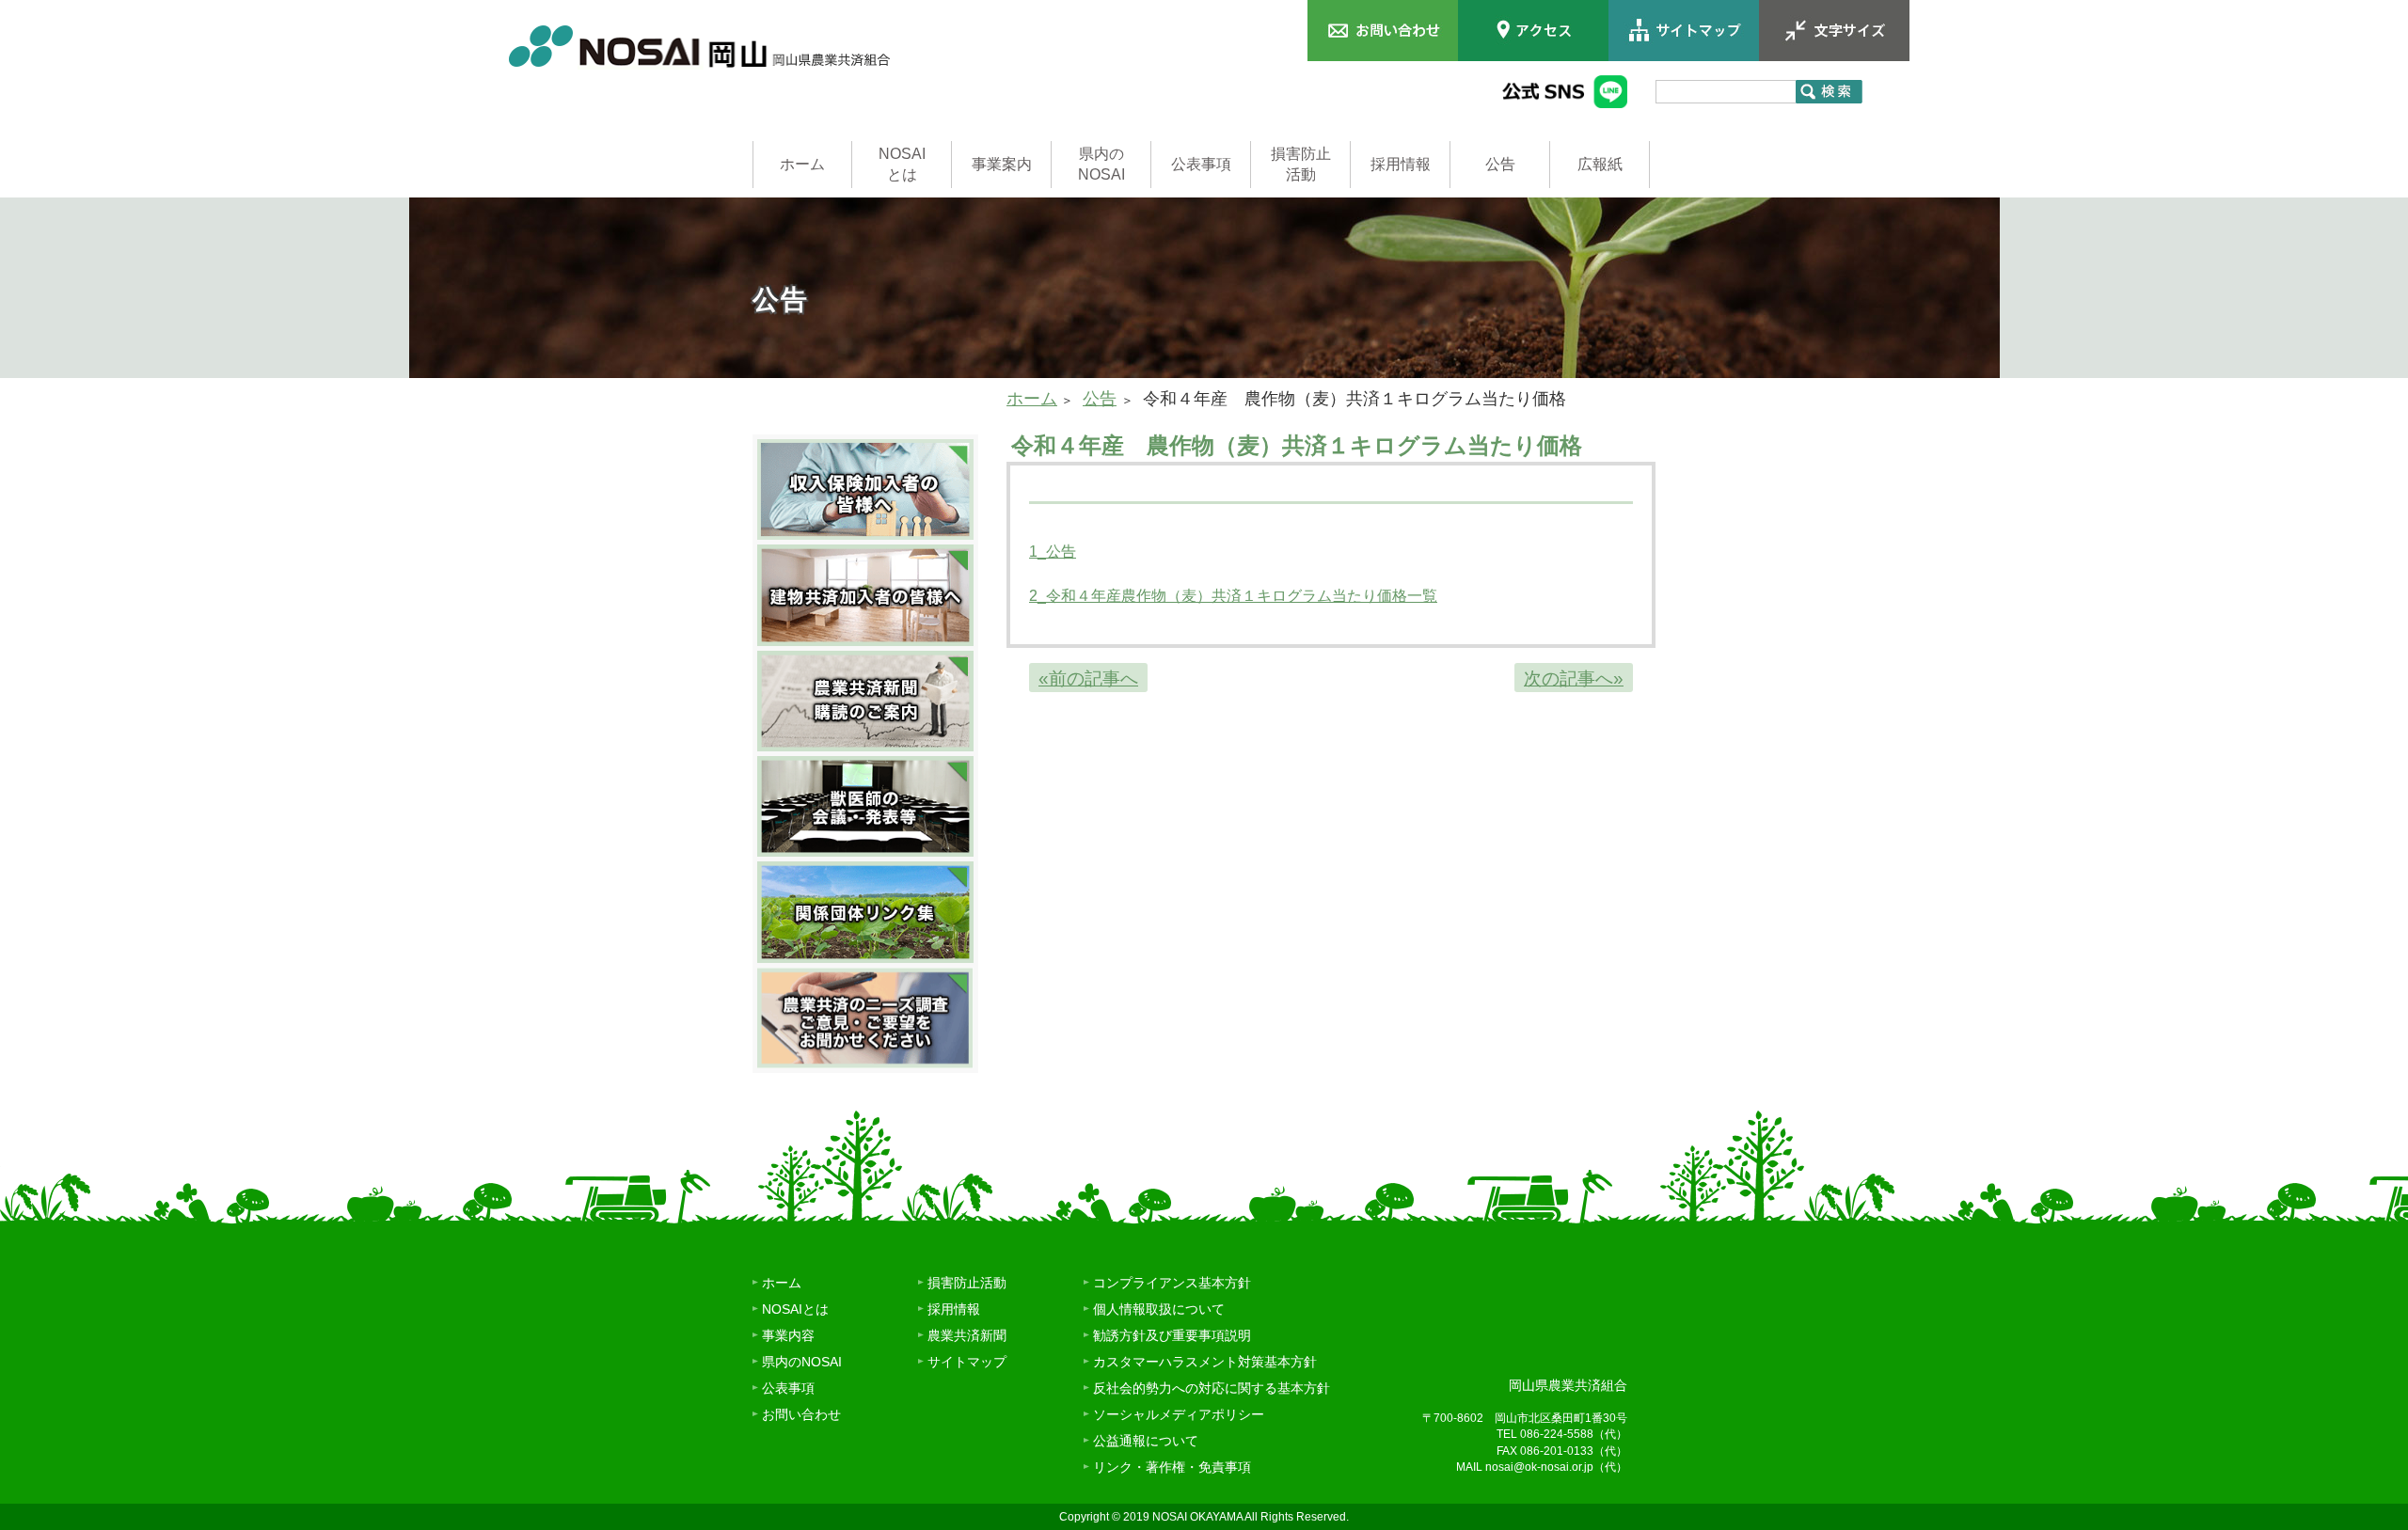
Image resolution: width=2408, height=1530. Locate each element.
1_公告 (1053, 552)
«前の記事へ (1088, 678)
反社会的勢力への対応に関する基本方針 (1212, 1388)
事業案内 (1002, 164)
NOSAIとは (902, 164)
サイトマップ (967, 1362)
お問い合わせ (801, 1414)
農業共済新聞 (967, 1335)
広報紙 (1600, 164)
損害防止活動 (1301, 164)
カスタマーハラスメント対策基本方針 (1205, 1362)
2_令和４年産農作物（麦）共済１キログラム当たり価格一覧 (1233, 596)
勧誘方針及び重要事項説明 (1172, 1335)
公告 (1500, 164)
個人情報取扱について (1159, 1309)
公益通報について (1146, 1441)
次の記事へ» (1574, 678)
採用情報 (1401, 164)
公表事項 (1201, 164)
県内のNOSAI (1101, 164)
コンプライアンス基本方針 (1172, 1283)
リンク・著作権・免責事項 (1172, 1467)
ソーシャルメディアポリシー (1179, 1414)
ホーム (802, 164)
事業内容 (788, 1335)
